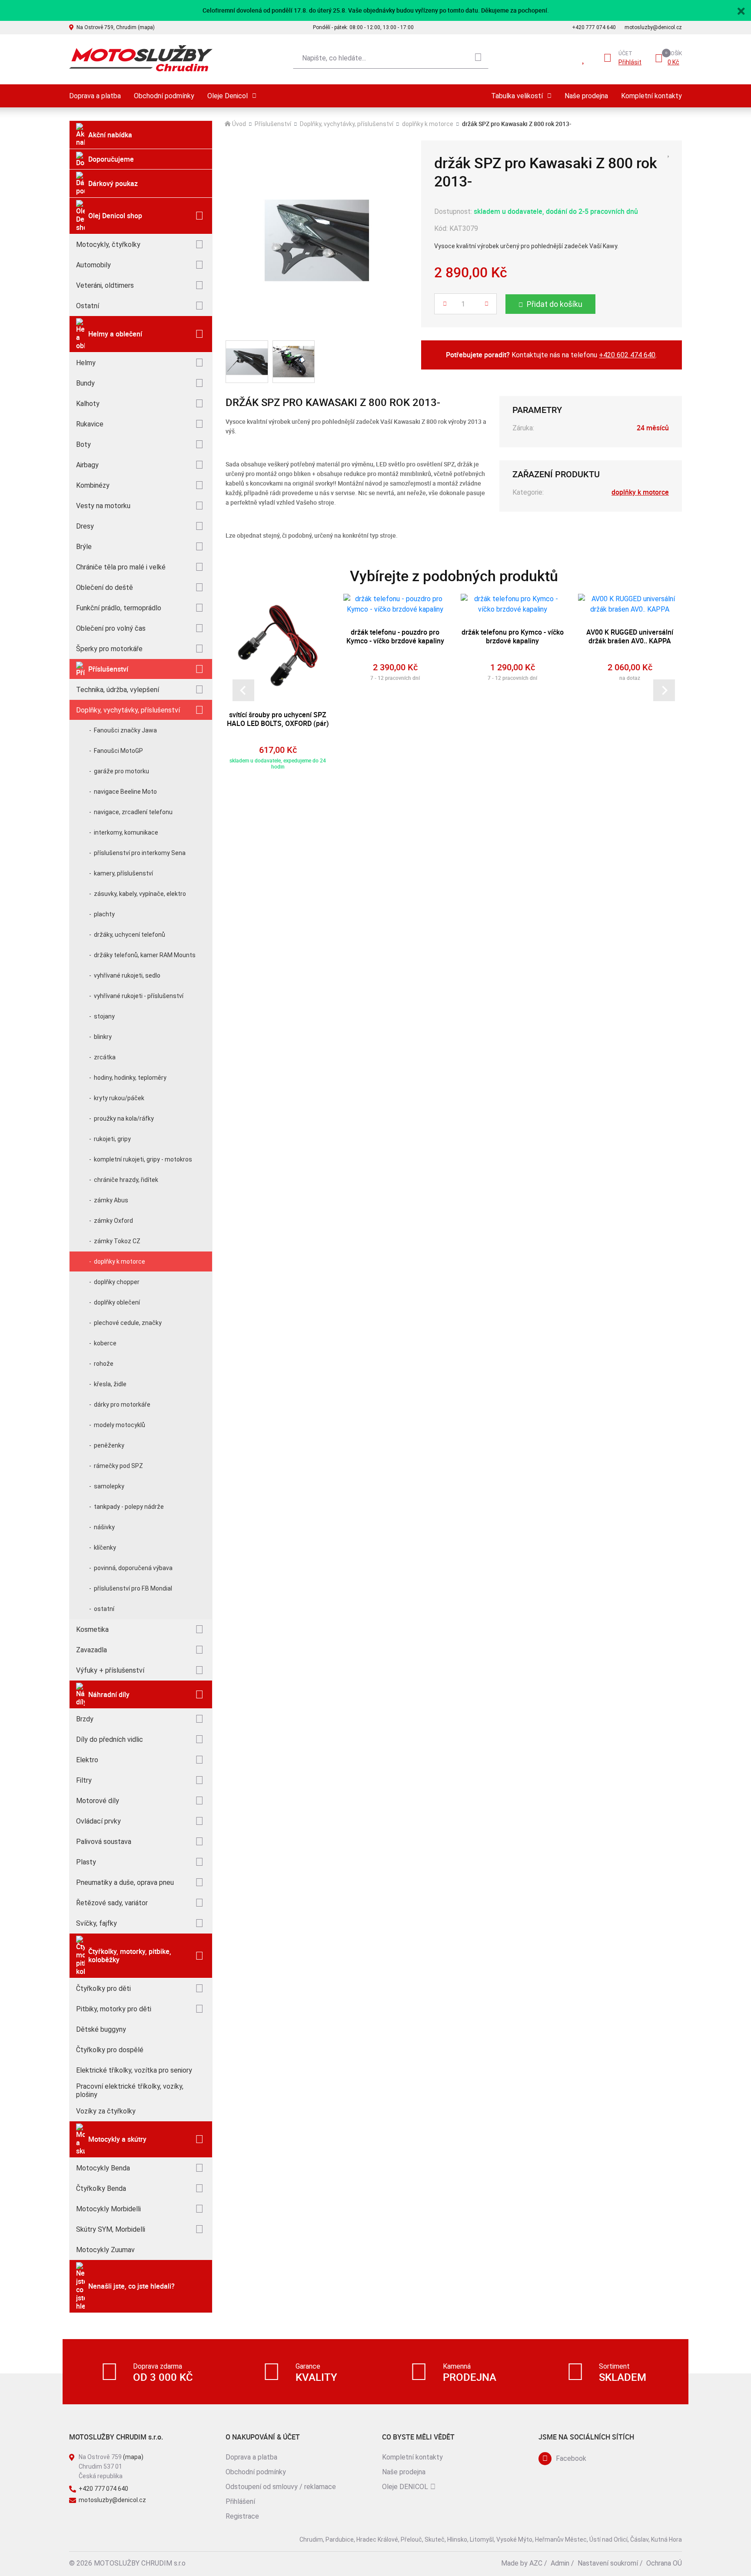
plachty (104, 914)
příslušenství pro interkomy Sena (140, 853)
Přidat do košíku (555, 304)
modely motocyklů (120, 1425)
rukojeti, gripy (112, 1139)
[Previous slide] (243, 690)
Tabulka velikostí (517, 96)
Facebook (571, 2458)
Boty (83, 444)
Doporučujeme (111, 159)
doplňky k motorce (120, 1261)
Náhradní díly (109, 1694)
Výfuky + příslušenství (110, 1670)
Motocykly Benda (103, 2168)
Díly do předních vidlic (110, 1739)
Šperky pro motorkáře (109, 649)
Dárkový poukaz (113, 183)
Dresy (85, 526)
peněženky (109, 1445)
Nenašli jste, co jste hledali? (131, 2286)
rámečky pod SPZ (118, 1466)
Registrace (242, 2516)
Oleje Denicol (228, 96)
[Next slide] (664, 690)
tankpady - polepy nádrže (129, 1507)
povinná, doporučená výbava (133, 1568)
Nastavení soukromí (608, 2563)
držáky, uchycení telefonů (130, 935)
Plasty (86, 1862)
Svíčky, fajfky (96, 1923)
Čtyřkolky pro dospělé (110, 2050)
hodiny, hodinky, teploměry (130, 1078)
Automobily (93, 265)
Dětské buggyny (101, 2029)
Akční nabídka (110, 135)
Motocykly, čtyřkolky (108, 245)
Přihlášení (240, 2501)
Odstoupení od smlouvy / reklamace (281, 2487)
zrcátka (105, 1057)
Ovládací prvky (98, 1821)
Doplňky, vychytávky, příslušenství (128, 710)
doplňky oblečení (117, 1302)
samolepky (109, 1486)
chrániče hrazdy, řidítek (126, 1180)
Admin (560, 2563)
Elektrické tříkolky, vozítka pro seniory (134, 2070)
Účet (625, 53)
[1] (478, 58)
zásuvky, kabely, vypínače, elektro (140, 894)
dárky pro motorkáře (122, 1404)
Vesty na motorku (103, 506)
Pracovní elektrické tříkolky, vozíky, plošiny (130, 2090)
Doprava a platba (95, 96)
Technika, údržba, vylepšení (118, 690)
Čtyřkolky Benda (101, 2188)
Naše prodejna (586, 96)
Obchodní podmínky (164, 96)
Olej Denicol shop (115, 216)
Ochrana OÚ (664, 2563)
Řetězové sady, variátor (112, 1903)
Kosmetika (92, 1629)
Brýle (84, 547)
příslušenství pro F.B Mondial (133, 1588)
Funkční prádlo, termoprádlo (119, 608)
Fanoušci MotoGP (118, 751)
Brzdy (85, 1719)
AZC (536, 2563)
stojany (104, 1016)
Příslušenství (108, 669)
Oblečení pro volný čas (111, 628)
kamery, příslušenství (123, 873)
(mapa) (133, 2457)
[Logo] (141, 58)
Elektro (87, 1760)
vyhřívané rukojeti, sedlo (127, 975)
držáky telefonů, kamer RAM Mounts (145, 955)
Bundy (85, 383)
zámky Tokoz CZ (117, 1241)
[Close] (741, 10)
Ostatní (88, 306)
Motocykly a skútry (117, 2139)
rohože (104, 1364)
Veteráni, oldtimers (105, 285)
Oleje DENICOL (405, 2487)
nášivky (104, 1527)
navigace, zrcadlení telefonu (133, 812)
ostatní (104, 1609)
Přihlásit (630, 62)
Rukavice (90, 424)
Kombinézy (93, 485)
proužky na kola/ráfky (124, 1118)
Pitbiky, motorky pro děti (114, 2009)
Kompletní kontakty (651, 96)
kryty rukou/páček (119, 1098)
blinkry (103, 1037)
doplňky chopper (117, 1282)
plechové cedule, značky (128, 1323)
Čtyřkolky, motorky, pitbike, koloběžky (130, 1955)
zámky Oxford (113, 1221)
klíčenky (105, 1548)
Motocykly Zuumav (105, 2250)
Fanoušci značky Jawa (125, 730)
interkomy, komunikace (126, 832)
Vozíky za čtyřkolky (106, 2111)
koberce (105, 1343)
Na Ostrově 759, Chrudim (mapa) (116, 27)
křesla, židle (110, 1384)
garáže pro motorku (121, 771)
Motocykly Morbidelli (108, 2209)
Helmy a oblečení (115, 334)
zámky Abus (111, 1200)
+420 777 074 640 (594, 27)
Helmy (86, 363)
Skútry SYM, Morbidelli (111, 2229)
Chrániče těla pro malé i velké (121, 567)
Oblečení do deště (105, 587)
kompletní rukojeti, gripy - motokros (143, 1159)
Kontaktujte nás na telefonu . (551, 355)
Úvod (239, 124)
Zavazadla (91, 1650)
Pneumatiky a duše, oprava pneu (125, 1882)
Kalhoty (88, 404)
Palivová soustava (104, 1842)
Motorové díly (98, 1801)
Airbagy (87, 465)
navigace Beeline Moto (125, 792)
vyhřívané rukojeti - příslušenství (139, 996)
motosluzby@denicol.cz (653, 27)
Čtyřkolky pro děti (103, 1989)
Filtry (84, 1780)
